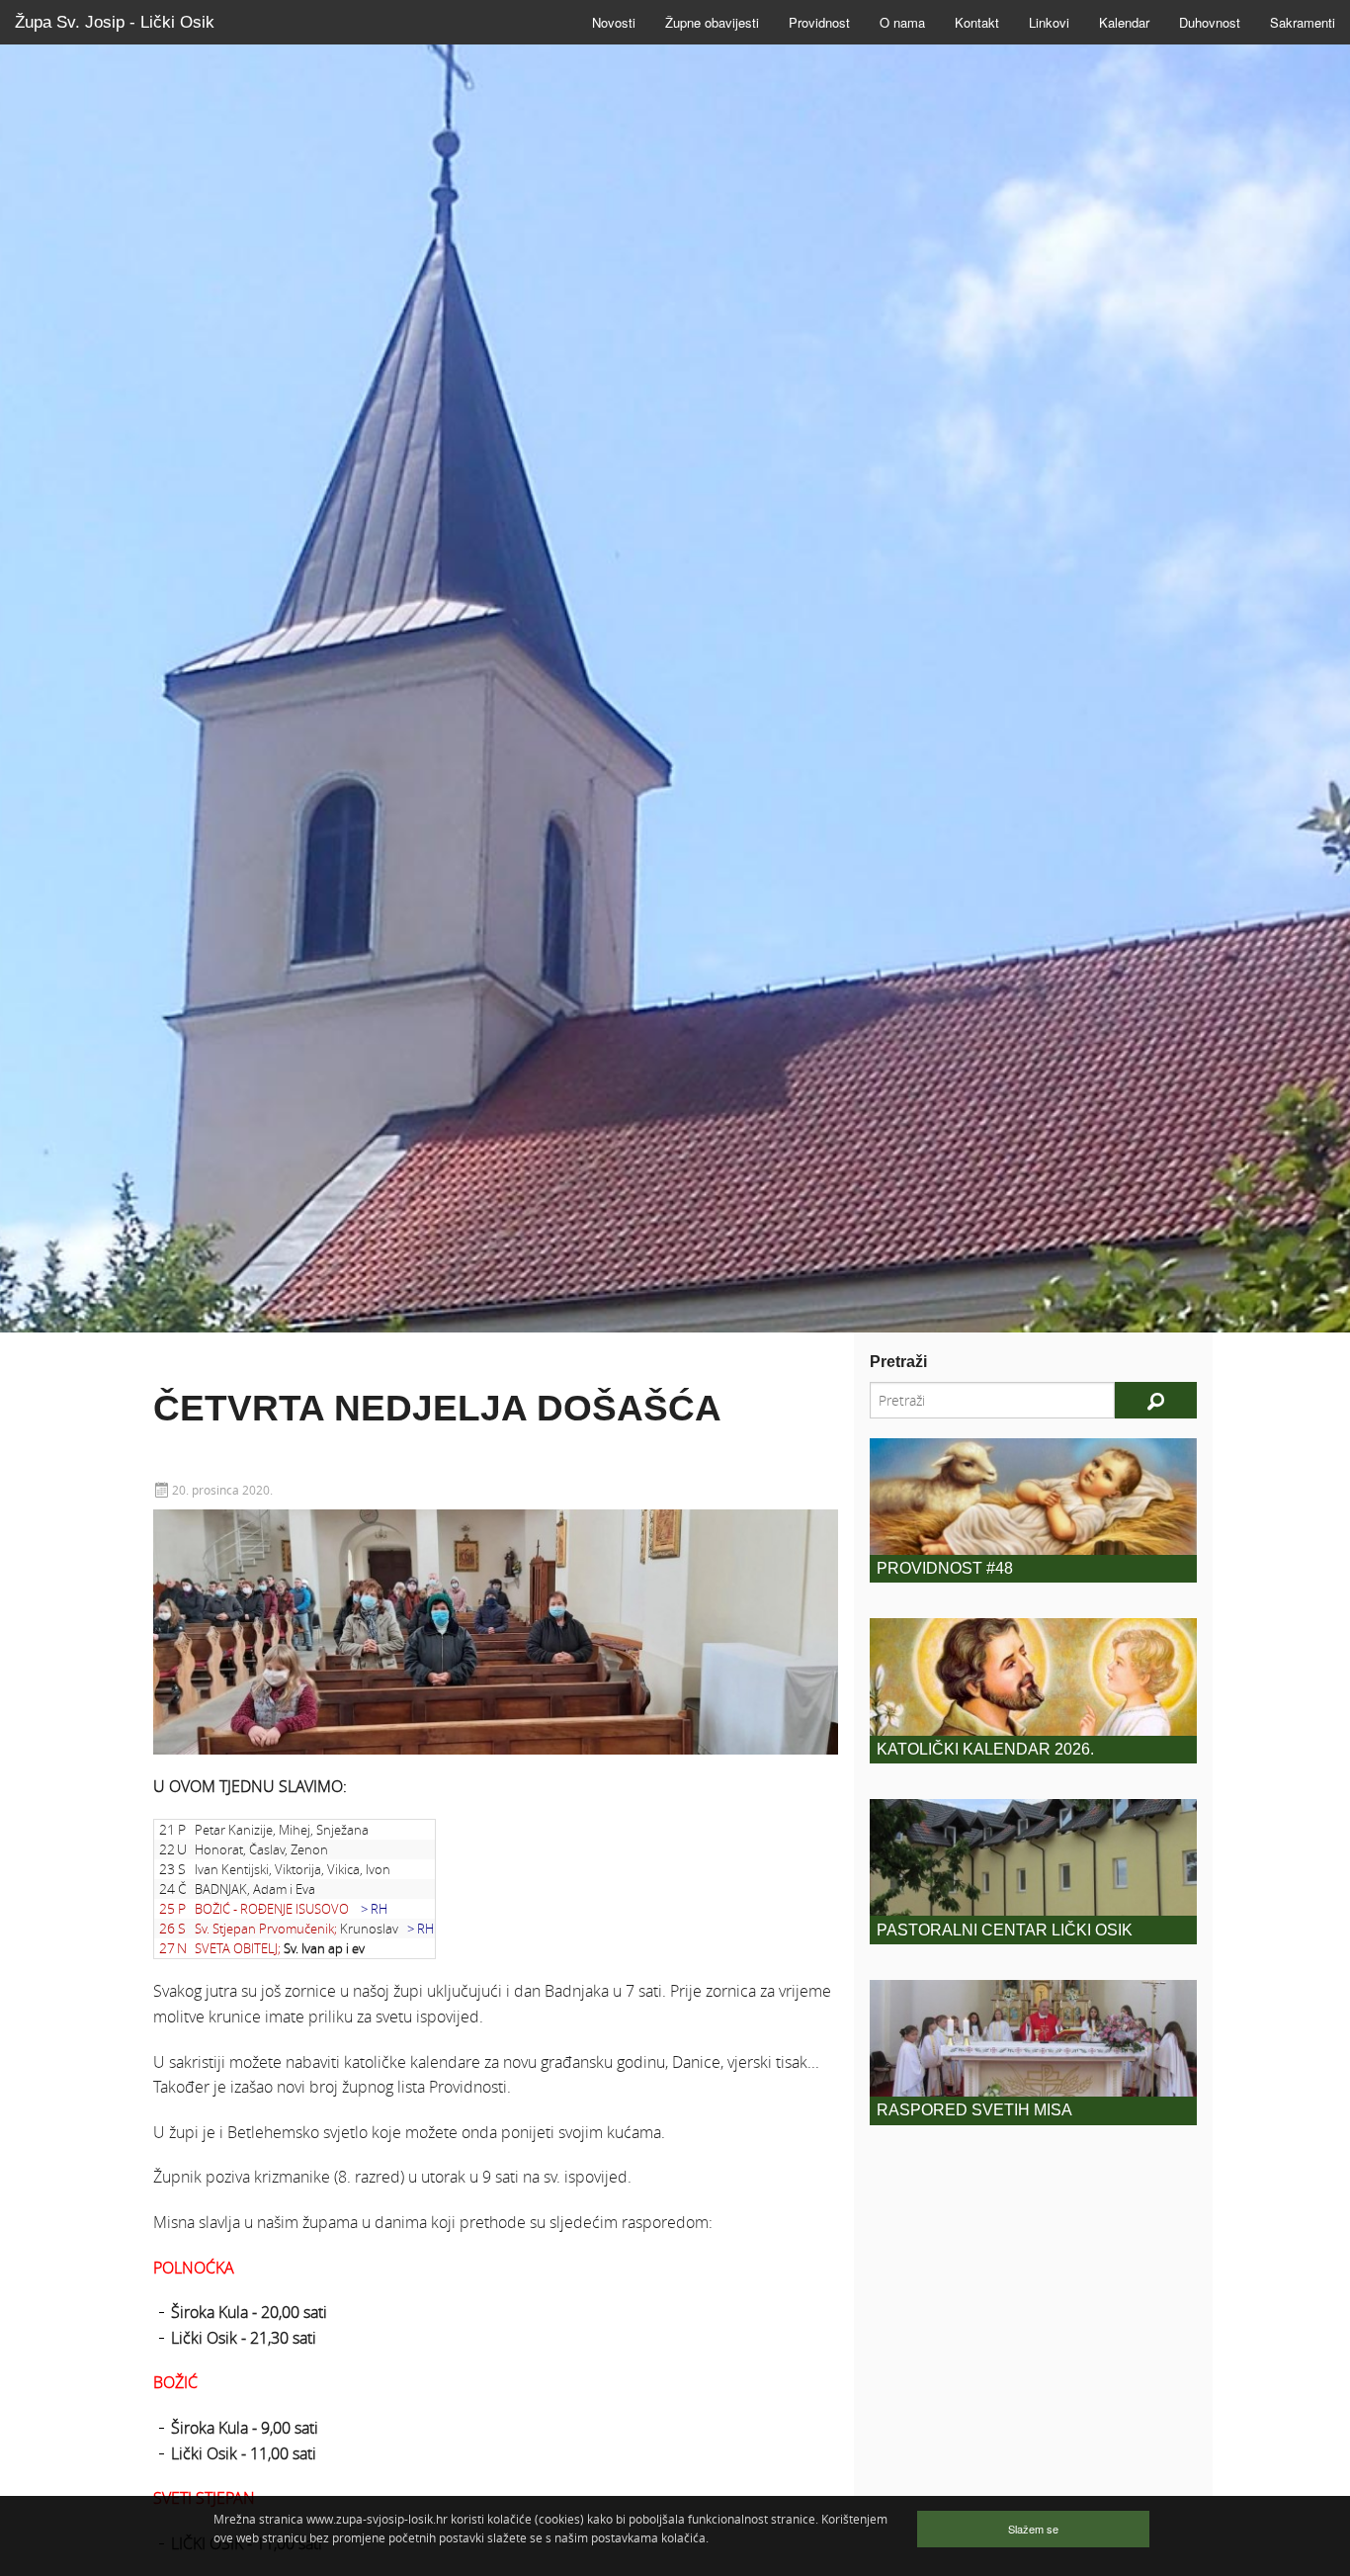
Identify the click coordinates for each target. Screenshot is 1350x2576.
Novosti (614, 22)
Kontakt (977, 22)
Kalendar (1124, 22)
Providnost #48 (945, 1568)
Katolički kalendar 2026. (985, 1749)
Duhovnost (1210, 22)
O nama (902, 22)
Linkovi (1049, 22)
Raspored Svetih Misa (974, 2110)
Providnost (819, 22)
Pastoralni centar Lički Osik (1005, 1930)
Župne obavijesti (712, 22)
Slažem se (1033, 2529)
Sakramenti (1303, 22)
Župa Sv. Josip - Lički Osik (115, 22)
